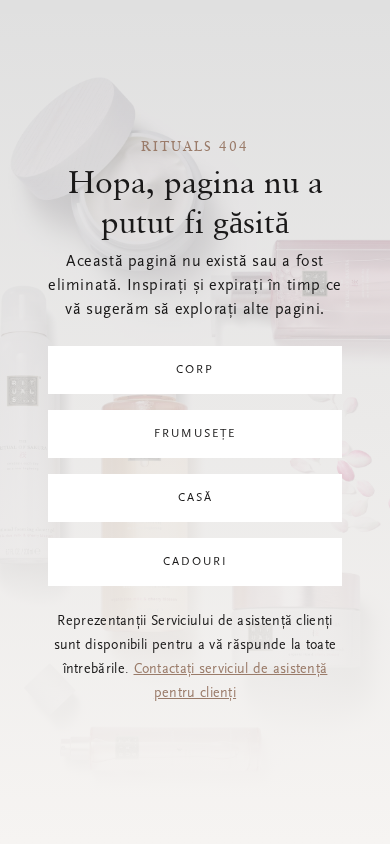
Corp (195, 370)
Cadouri (195, 562)
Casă (195, 498)
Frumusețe (195, 434)
